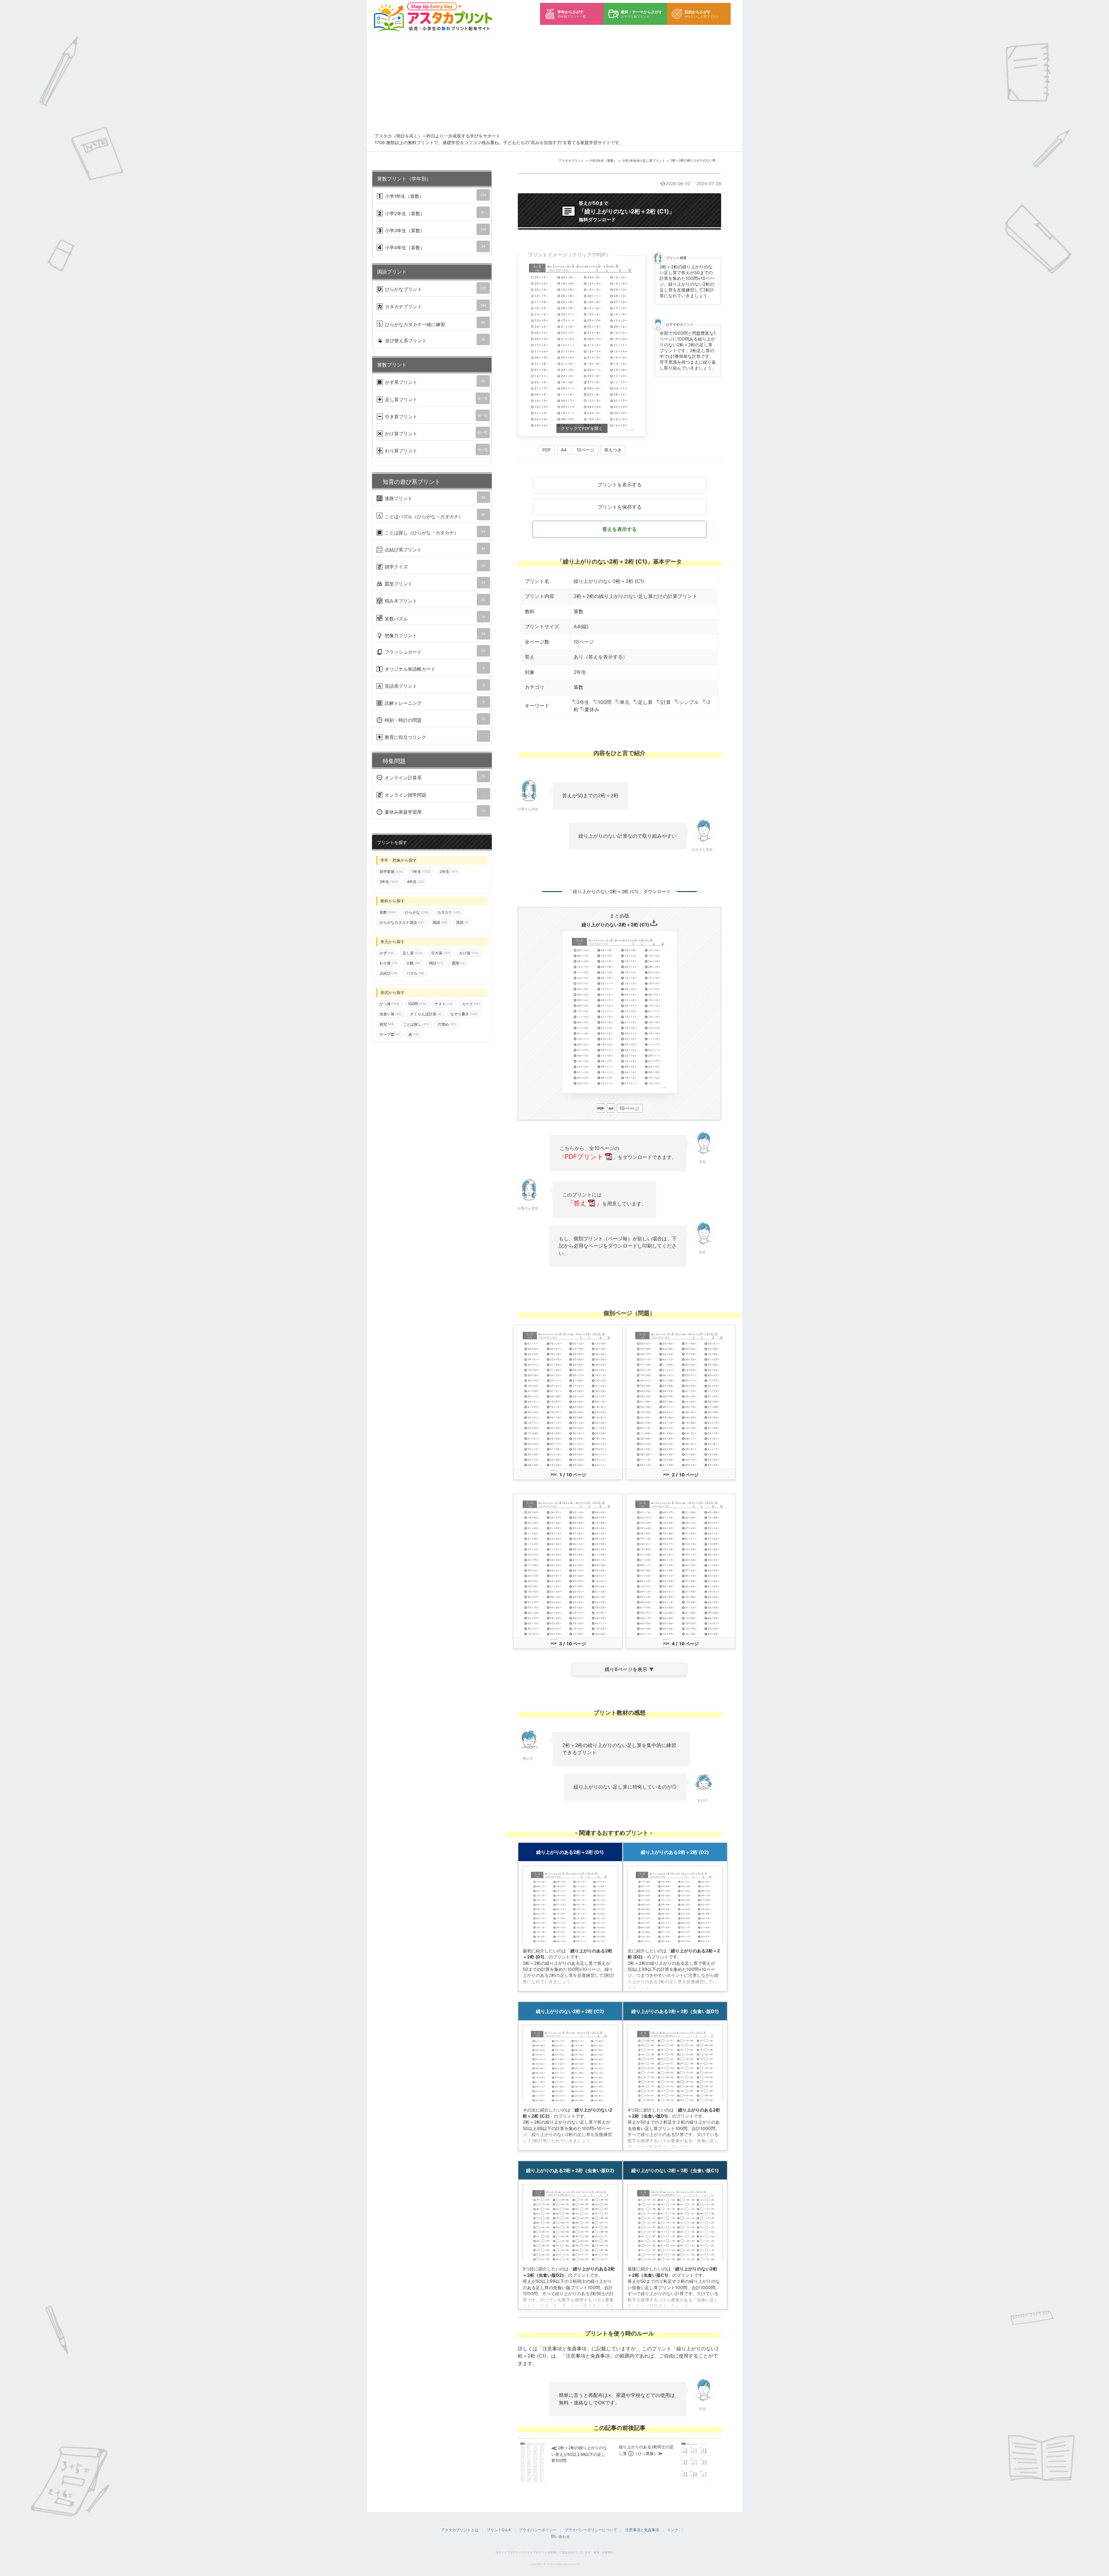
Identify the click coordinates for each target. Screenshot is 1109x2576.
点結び (389, 973)
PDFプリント (584, 1157)
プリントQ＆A (499, 2530)
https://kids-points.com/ (563, 2564)
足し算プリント (436, 399)
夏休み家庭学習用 (434, 812)
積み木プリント (434, 601)
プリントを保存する (620, 507)
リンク (673, 2530)
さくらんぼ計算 (426, 1014)
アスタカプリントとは (460, 2530)
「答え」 (585, 1203)
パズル (415, 973)
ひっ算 (389, 1004)
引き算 (441, 953)
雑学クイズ (434, 567)
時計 (436, 963)
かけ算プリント (436, 433)
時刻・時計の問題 (434, 720)
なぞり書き (464, 1014)
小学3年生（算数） (435, 230)
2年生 (583, 702)
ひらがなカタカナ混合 (402, 923)
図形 (458, 963)
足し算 (645, 702)
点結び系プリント (434, 550)
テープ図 (390, 1034)
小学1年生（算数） (435, 196)
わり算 (388, 963)
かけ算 (469, 953)
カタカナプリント (435, 306)
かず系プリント (434, 382)
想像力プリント (434, 635)
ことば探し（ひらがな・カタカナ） (434, 533)
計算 (666, 702)
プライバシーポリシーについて (591, 2530)
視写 (387, 1024)
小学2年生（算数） (603, 161)
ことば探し (416, 1024)
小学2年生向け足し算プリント (643, 161)
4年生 (415, 882)
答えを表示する (620, 529)
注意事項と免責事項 (642, 2530)
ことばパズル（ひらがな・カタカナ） (434, 516)
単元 (625, 702)
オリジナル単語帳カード (434, 669)
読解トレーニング (434, 703)
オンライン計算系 (434, 777)
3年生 (389, 882)
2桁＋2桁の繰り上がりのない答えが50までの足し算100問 (712, 160)
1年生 (421, 871)
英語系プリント (434, 686)
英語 (462, 923)
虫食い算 (390, 1014)
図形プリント (434, 584)
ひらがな (417, 912)
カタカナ (449, 912)
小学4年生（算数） (434, 247)
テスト (444, 1004)
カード (471, 1004)
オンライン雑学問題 (434, 795)
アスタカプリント (571, 161)
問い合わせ (560, 2536)
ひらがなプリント (435, 289)
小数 (413, 963)
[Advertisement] (559, 90)
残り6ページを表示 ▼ (629, 1669)
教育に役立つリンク (434, 737)
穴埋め (447, 1024)
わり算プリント (436, 450)
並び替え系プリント (434, 340)
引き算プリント (436, 416)
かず (387, 953)
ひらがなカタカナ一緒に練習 (434, 324)
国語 (440, 923)
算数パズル (434, 618)
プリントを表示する (620, 485)
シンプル (689, 702)
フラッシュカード (434, 652)
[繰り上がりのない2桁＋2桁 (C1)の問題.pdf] (582, 346)
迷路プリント (434, 498)
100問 (605, 702)
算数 (578, 612)
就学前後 (391, 871)
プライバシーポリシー (538, 2530)
